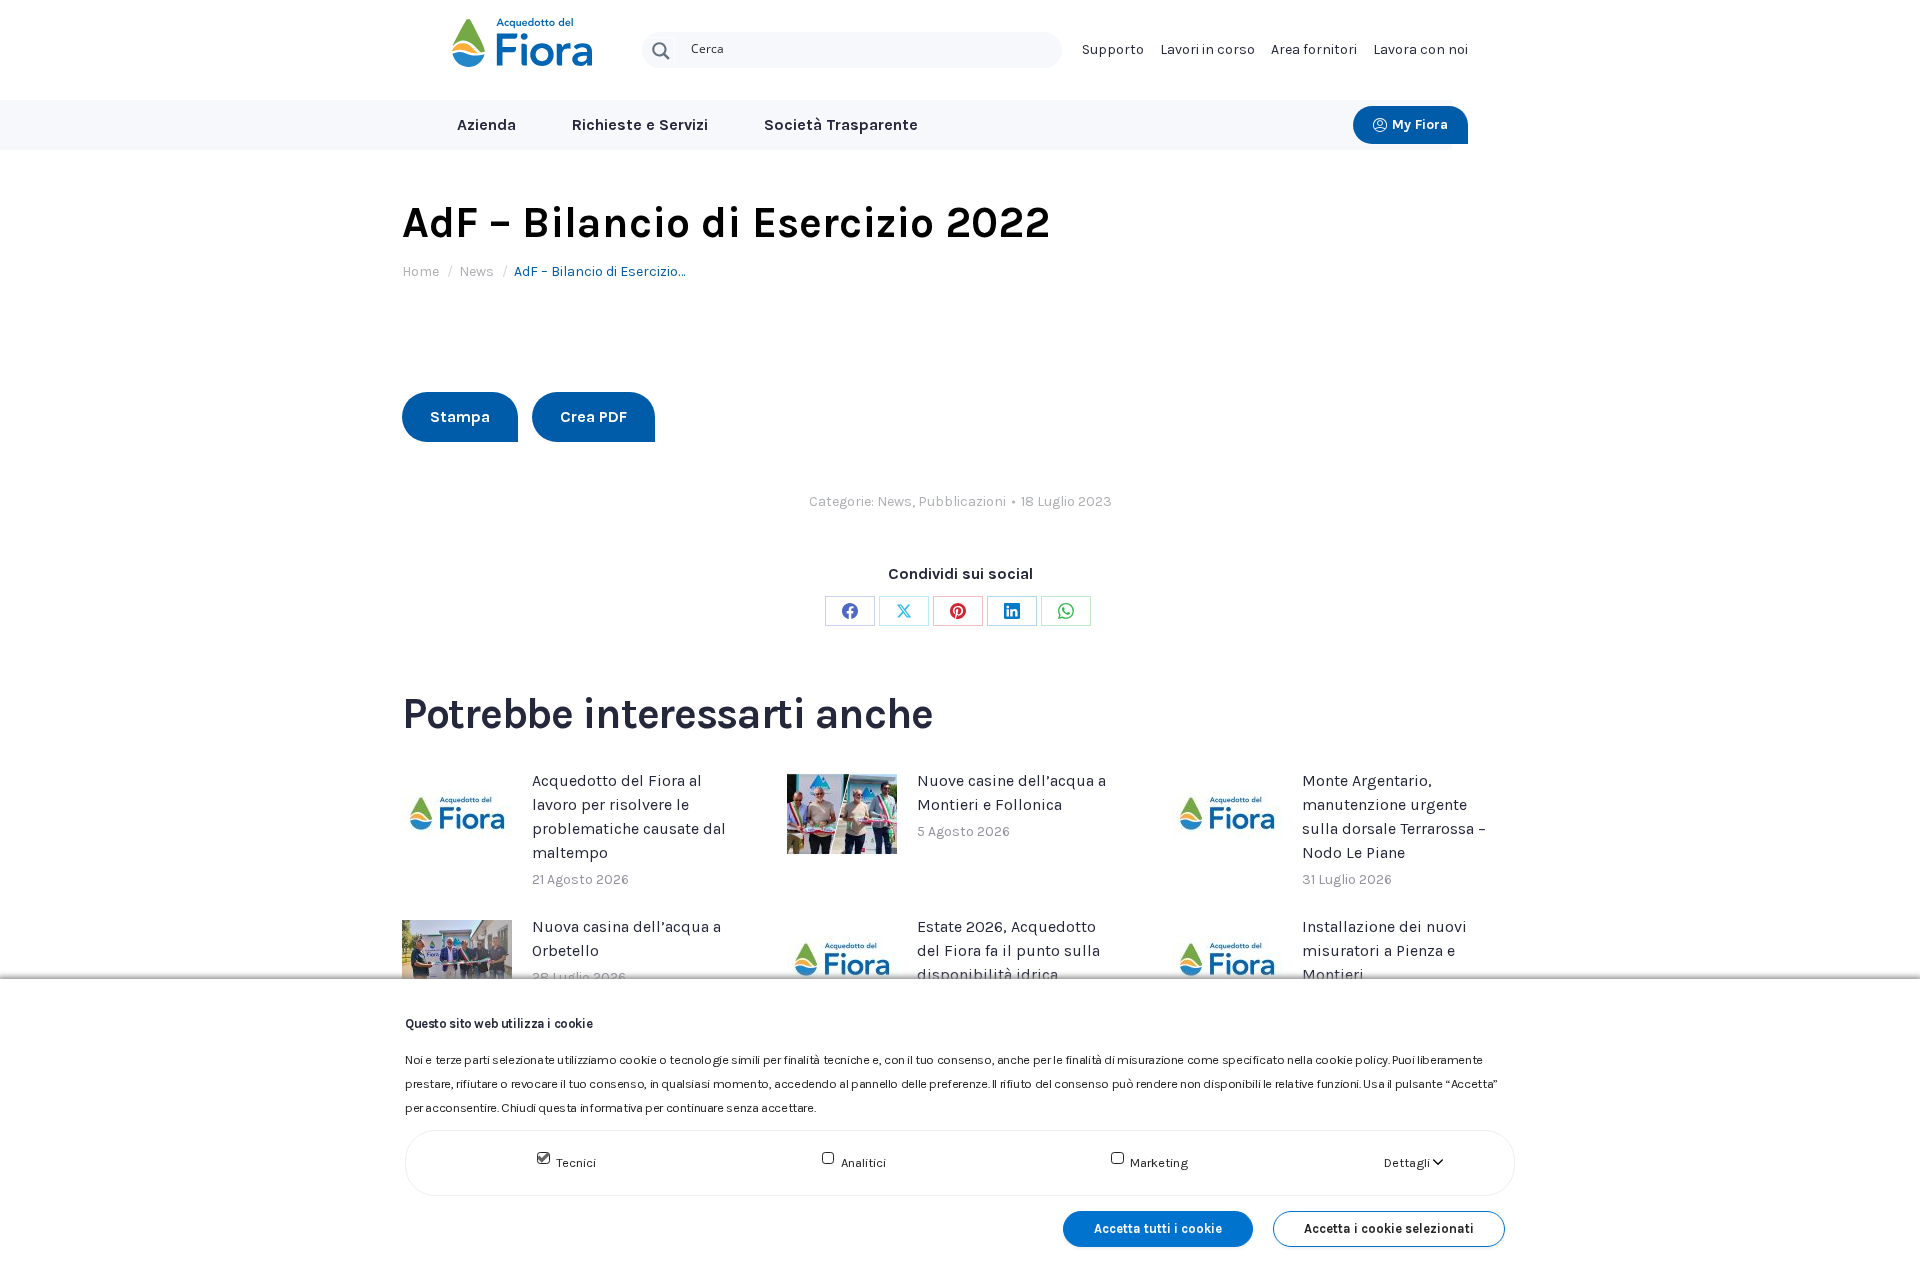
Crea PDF (593, 416)
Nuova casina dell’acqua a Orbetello (626, 938)
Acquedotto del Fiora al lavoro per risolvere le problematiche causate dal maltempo (629, 816)
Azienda (486, 124)
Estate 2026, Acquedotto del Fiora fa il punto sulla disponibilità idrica (1008, 950)
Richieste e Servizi (640, 124)
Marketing (1159, 1162)
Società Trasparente (841, 124)
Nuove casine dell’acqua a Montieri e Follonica (1011, 792)
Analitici (863, 1162)
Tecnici (576, 1162)
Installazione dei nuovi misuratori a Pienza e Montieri (1384, 950)
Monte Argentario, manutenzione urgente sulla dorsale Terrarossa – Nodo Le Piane (1394, 816)
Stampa (460, 416)
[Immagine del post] (457, 814)
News (894, 501)
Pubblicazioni (962, 501)
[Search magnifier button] (661, 51)
